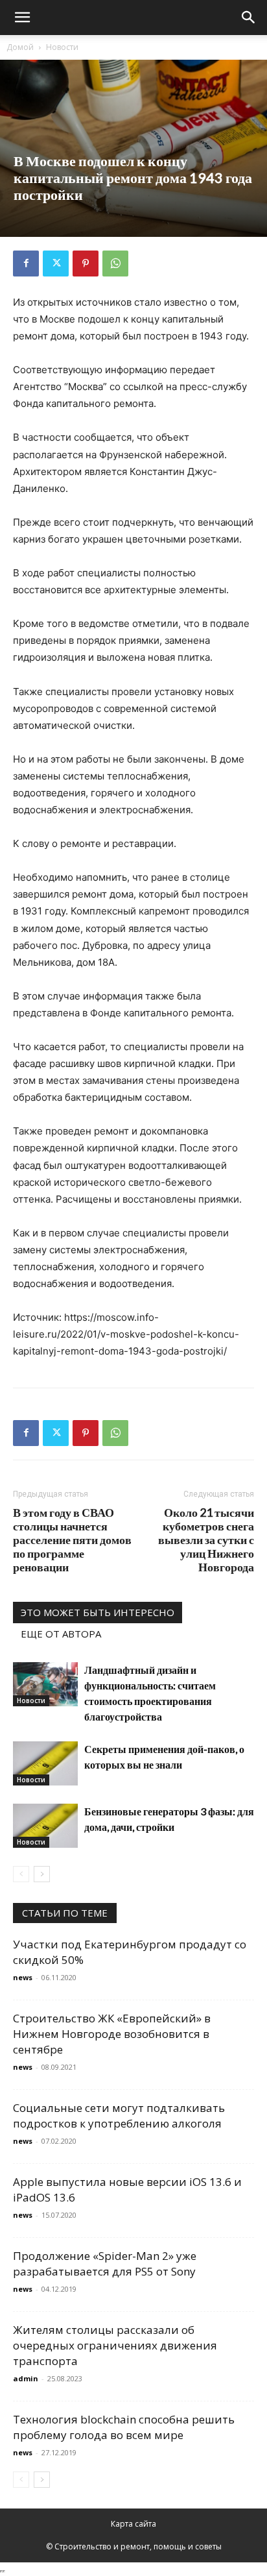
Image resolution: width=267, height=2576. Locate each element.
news (23, 1977)
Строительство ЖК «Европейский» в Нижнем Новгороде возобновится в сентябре (112, 2034)
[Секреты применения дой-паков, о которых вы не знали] (45, 1764)
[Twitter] (56, 264)
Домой (20, 47)
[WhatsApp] (115, 264)
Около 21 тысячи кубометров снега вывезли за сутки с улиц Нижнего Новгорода (206, 1540)
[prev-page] (21, 1874)
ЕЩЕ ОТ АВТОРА (61, 1634)
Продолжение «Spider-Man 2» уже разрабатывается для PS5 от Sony (105, 2263)
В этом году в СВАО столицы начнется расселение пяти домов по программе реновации (72, 1540)
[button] (22, 18)
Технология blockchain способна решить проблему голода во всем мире (124, 2427)
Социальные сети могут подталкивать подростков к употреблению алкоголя (119, 2116)
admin (26, 2378)
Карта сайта (133, 2524)
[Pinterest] (86, 264)
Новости (62, 47)
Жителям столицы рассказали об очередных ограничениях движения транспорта (115, 2345)
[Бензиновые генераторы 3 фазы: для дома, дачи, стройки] (45, 1826)
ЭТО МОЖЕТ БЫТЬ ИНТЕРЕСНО (98, 1612)
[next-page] (42, 1874)
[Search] (249, 18)
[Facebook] (26, 264)
